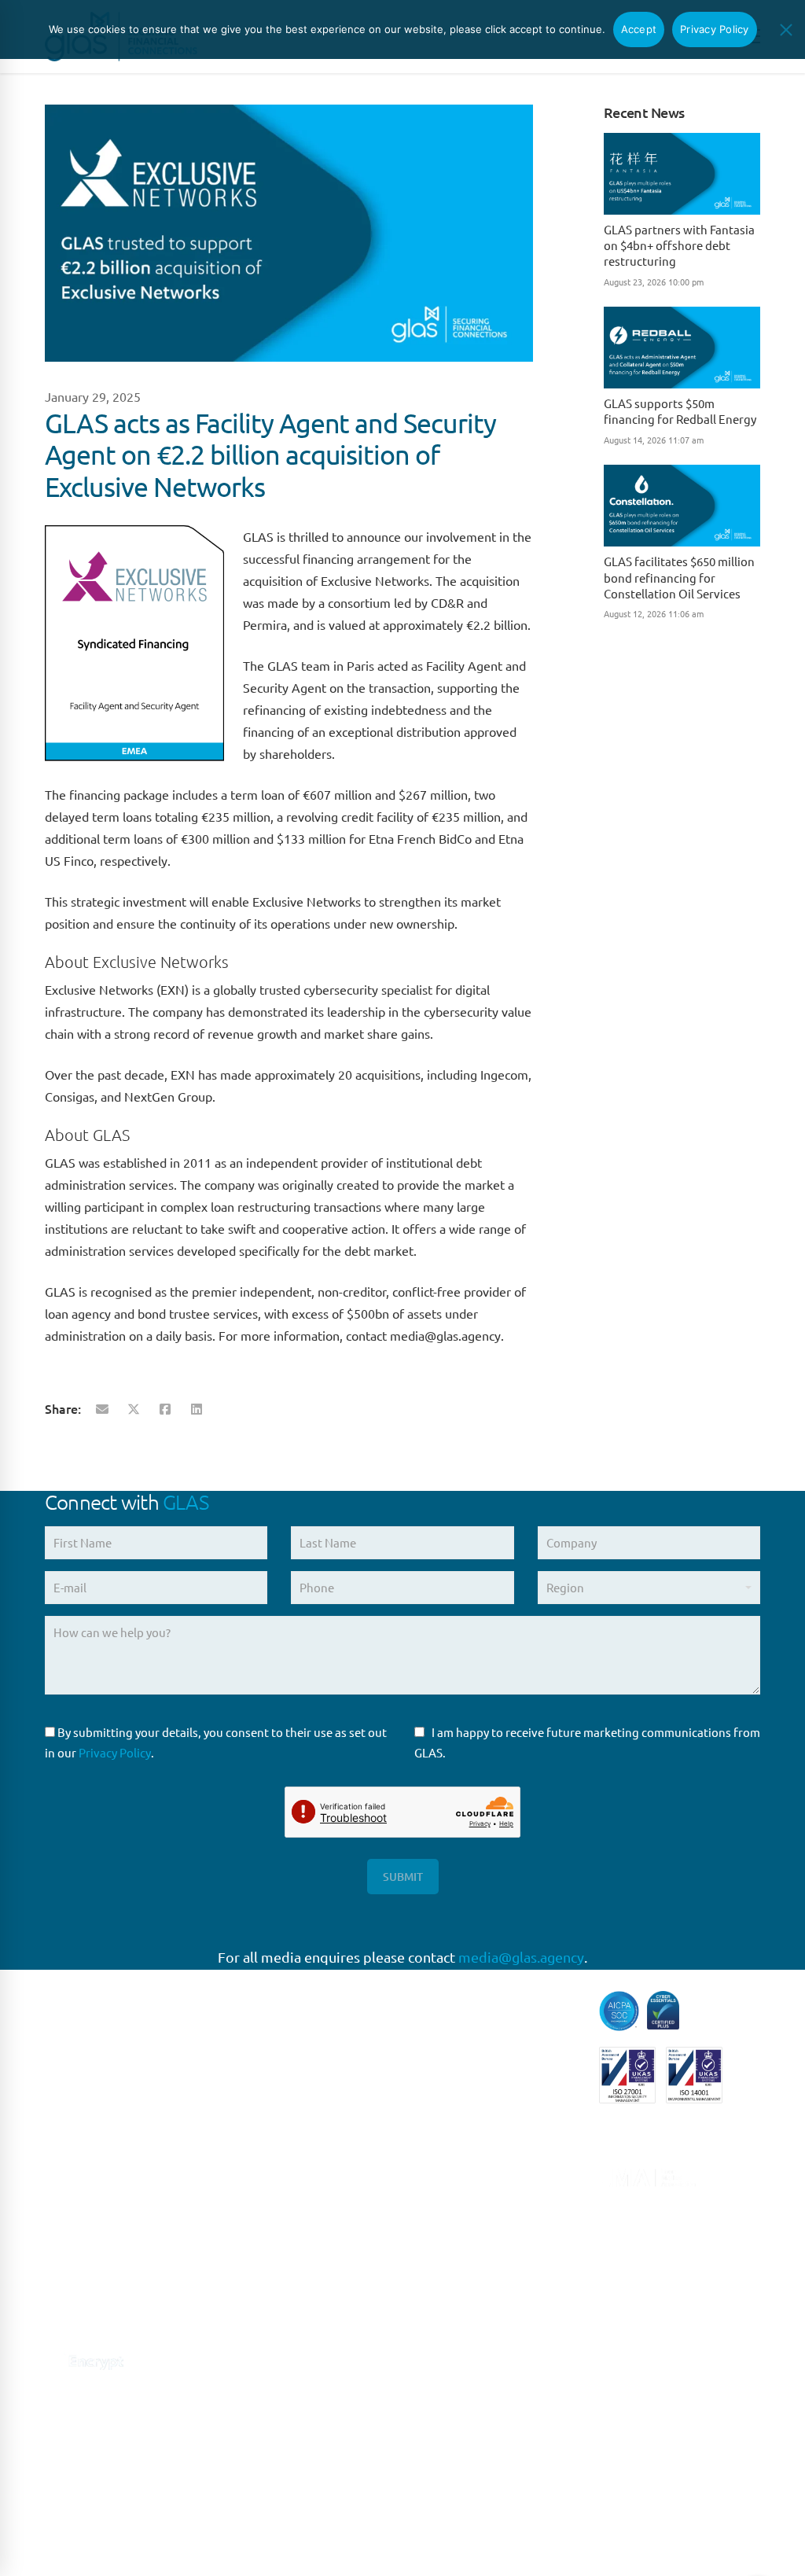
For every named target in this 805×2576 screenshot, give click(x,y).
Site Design (377, 2545)
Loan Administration (470, 2184)
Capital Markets (456, 2001)
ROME (246, 2232)
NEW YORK (259, 2297)
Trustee (434, 2346)
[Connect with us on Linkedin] (55, 2319)
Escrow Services (457, 2066)
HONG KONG (264, 2524)
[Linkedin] (197, 1408)
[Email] (102, 1408)
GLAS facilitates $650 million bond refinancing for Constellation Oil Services (679, 577)
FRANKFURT (262, 2168)
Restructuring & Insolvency (486, 2248)
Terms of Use (215, 2545)
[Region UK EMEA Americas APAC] (649, 1593)
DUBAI (247, 2491)
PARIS (245, 2134)
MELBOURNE (265, 2459)
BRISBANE (257, 2427)
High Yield (442, 2098)
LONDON (255, 2102)
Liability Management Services (472, 2141)
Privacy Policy (115, 1752)
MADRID (252, 2200)
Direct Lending (454, 2033)
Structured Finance (465, 2281)
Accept (639, 29)
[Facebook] (165, 1408)
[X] (134, 1408)
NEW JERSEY (265, 2329)
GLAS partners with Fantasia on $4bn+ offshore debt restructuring (679, 245)
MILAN (248, 2264)
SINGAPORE (262, 2362)
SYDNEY (252, 2394)
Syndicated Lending (467, 2314)
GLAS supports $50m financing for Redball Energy (680, 411)
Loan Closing (449, 2216)
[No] (785, 30)
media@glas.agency (521, 1957)
